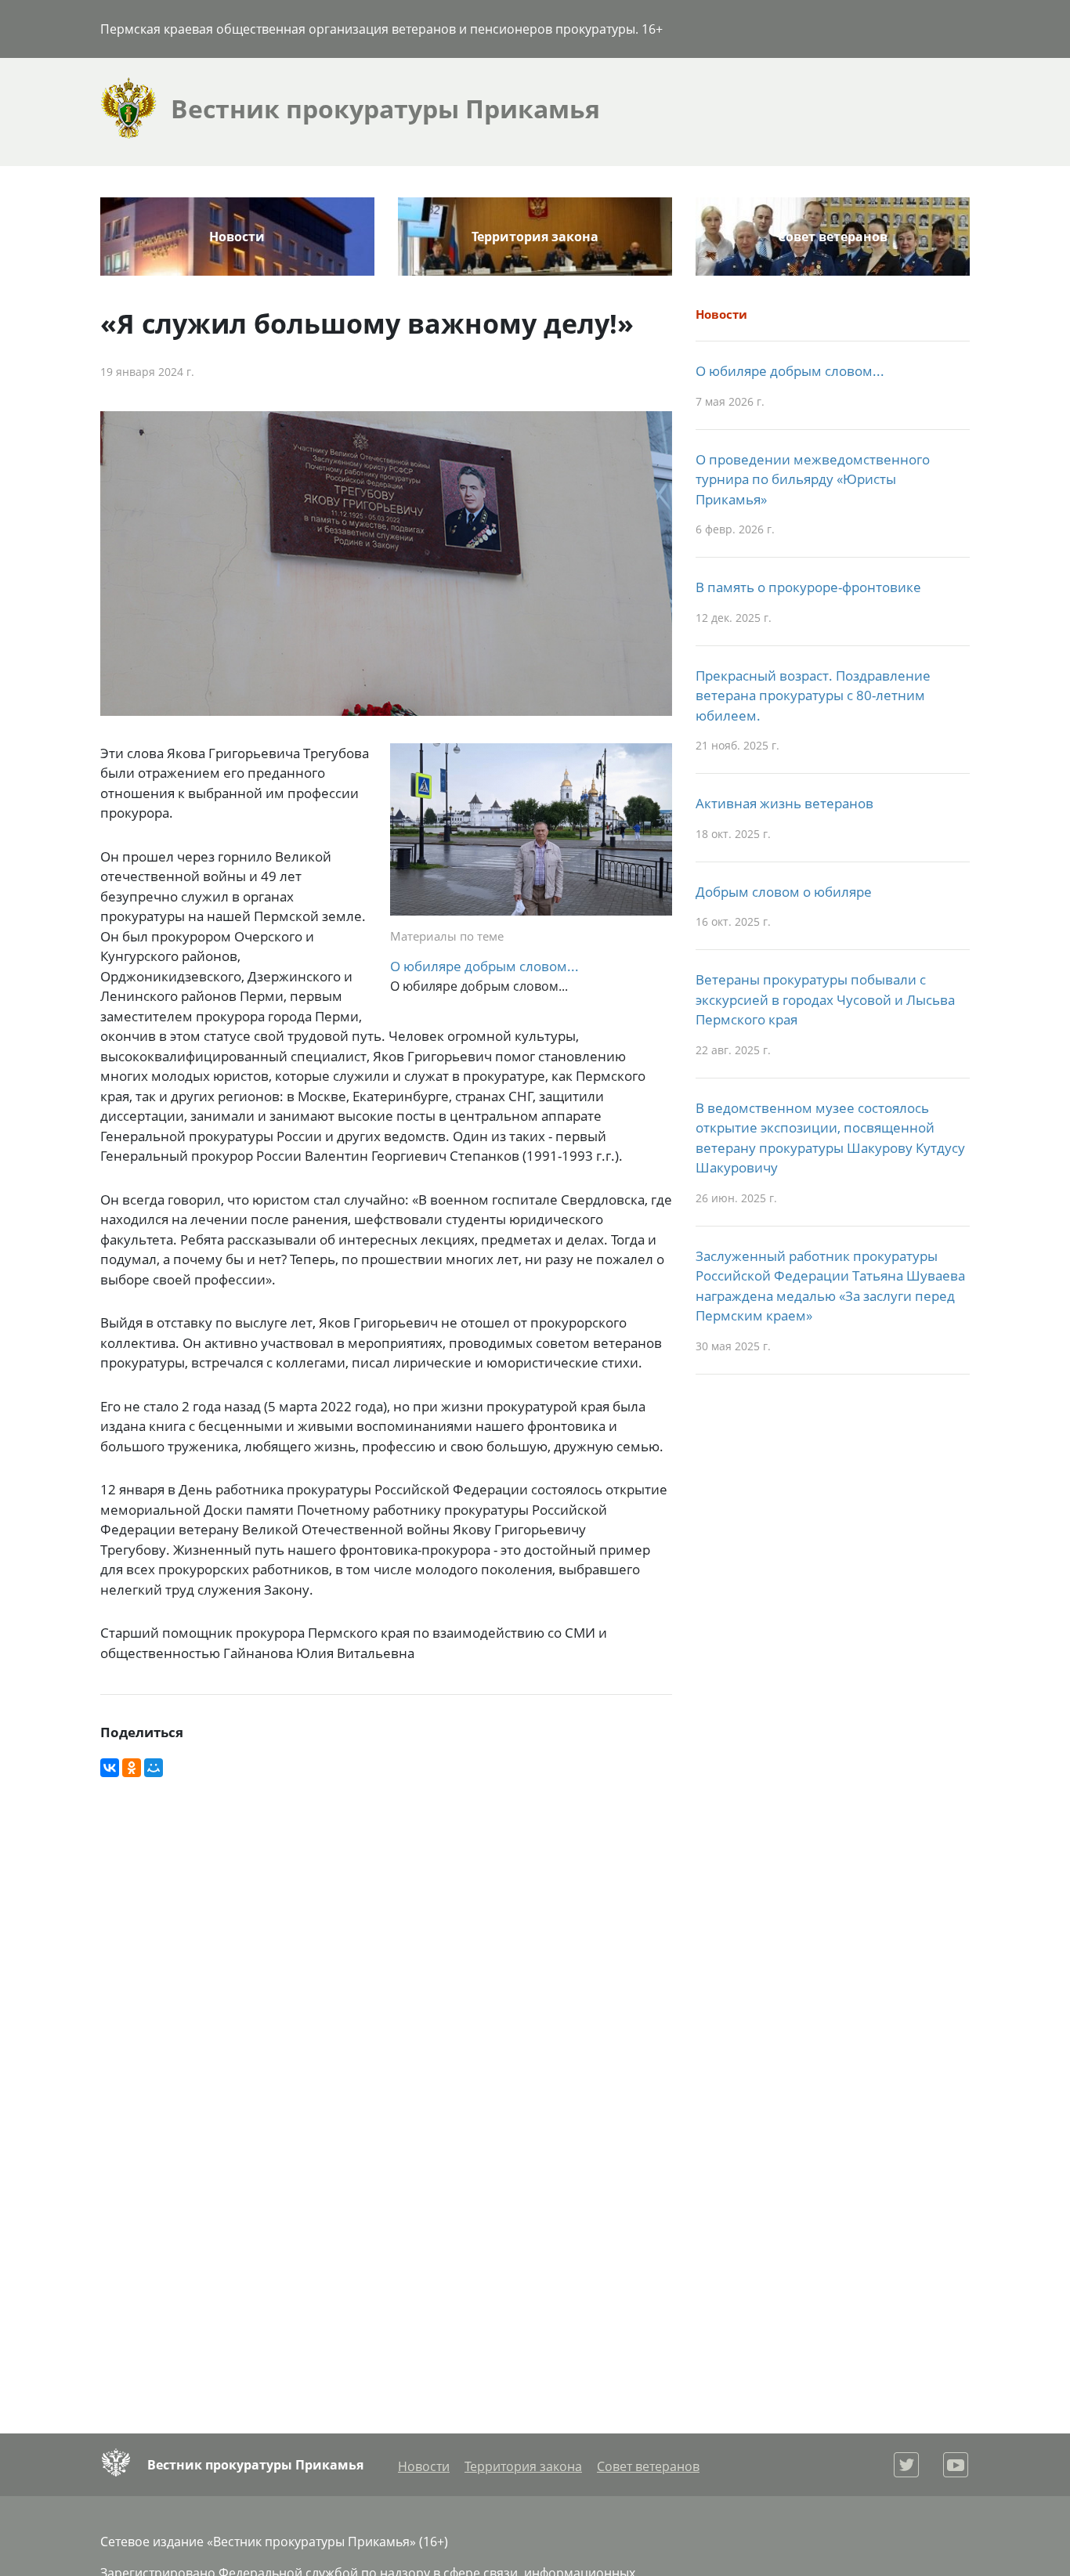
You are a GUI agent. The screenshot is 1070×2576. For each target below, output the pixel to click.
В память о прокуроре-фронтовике (808, 587)
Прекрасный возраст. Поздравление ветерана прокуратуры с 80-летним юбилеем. (813, 695)
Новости (237, 237)
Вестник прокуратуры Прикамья (255, 2465)
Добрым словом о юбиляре (784, 892)
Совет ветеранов (833, 237)
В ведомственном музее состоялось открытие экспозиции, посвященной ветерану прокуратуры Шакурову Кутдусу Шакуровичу (830, 1138)
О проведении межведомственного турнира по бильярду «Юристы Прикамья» (813, 479)
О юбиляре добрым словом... (484, 966)
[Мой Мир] (154, 1768)
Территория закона (535, 237)
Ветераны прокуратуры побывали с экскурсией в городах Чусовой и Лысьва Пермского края (825, 999)
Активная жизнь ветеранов (784, 803)
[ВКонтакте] (110, 1768)
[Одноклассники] (132, 1768)
